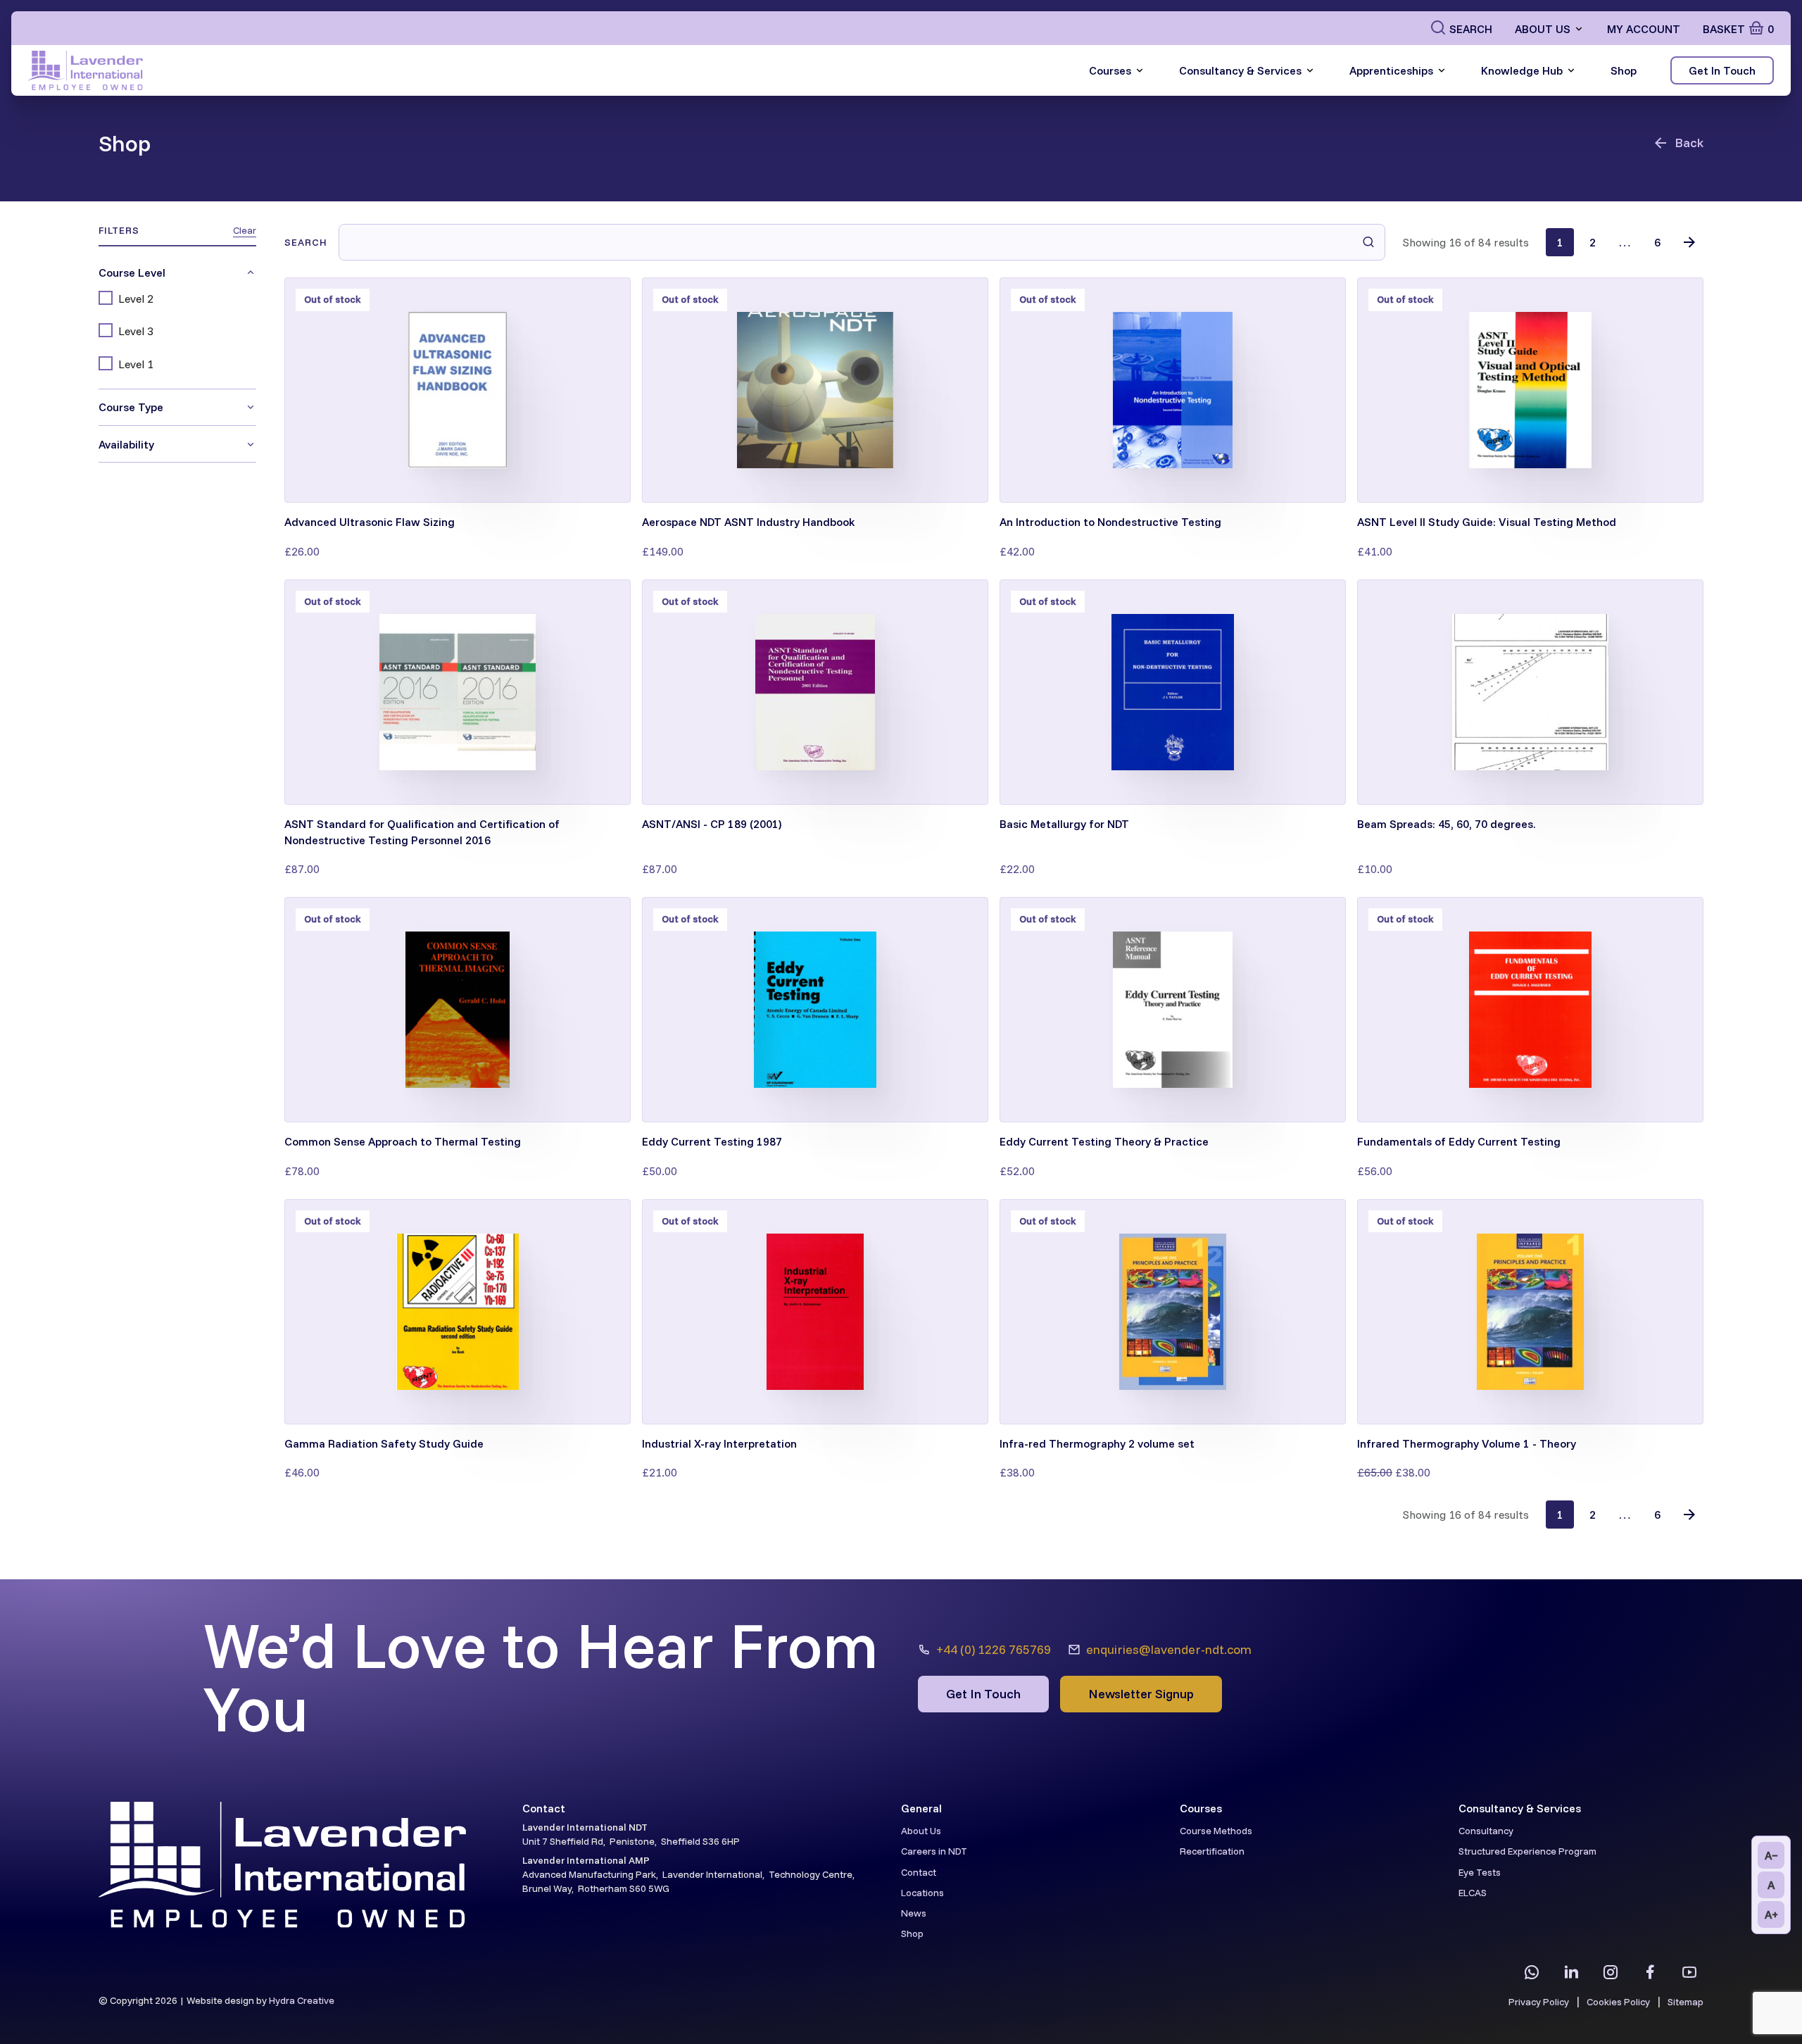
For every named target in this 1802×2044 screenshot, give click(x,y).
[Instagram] (1611, 1972)
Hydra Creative (302, 2000)
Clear (245, 230)
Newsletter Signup (1141, 1694)
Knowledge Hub (1522, 70)
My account (1644, 29)
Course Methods (1216, 1831)
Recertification (1212, 1851)
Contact (919, 1872)
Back (1689, 143)
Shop (1624, 70)
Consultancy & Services (1240, 70)
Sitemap (1686, 2002)
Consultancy (1486, 1831)
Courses (1110, 70)
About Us (1543, 29)
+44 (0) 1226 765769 (994, 1649)
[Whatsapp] (1532, 1972)
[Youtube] (1689, 1972)
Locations (922, 1893)
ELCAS (1473, 1893)
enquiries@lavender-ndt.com (1169, 1649)
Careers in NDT (934, 1851)
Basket (1738, 29)
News (914, 1913)
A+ (1771, 1914)
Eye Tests (1480, 1872)
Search (1471, 29)
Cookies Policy (1618, 2002)
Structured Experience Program (1527, 1851)
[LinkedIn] (1571, 1972)
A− (1771, 1855)
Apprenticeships (1391, 70)
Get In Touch (1722, 70)
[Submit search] (1368, 242)
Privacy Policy (1539, 2002)
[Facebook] (1650, 1972)
